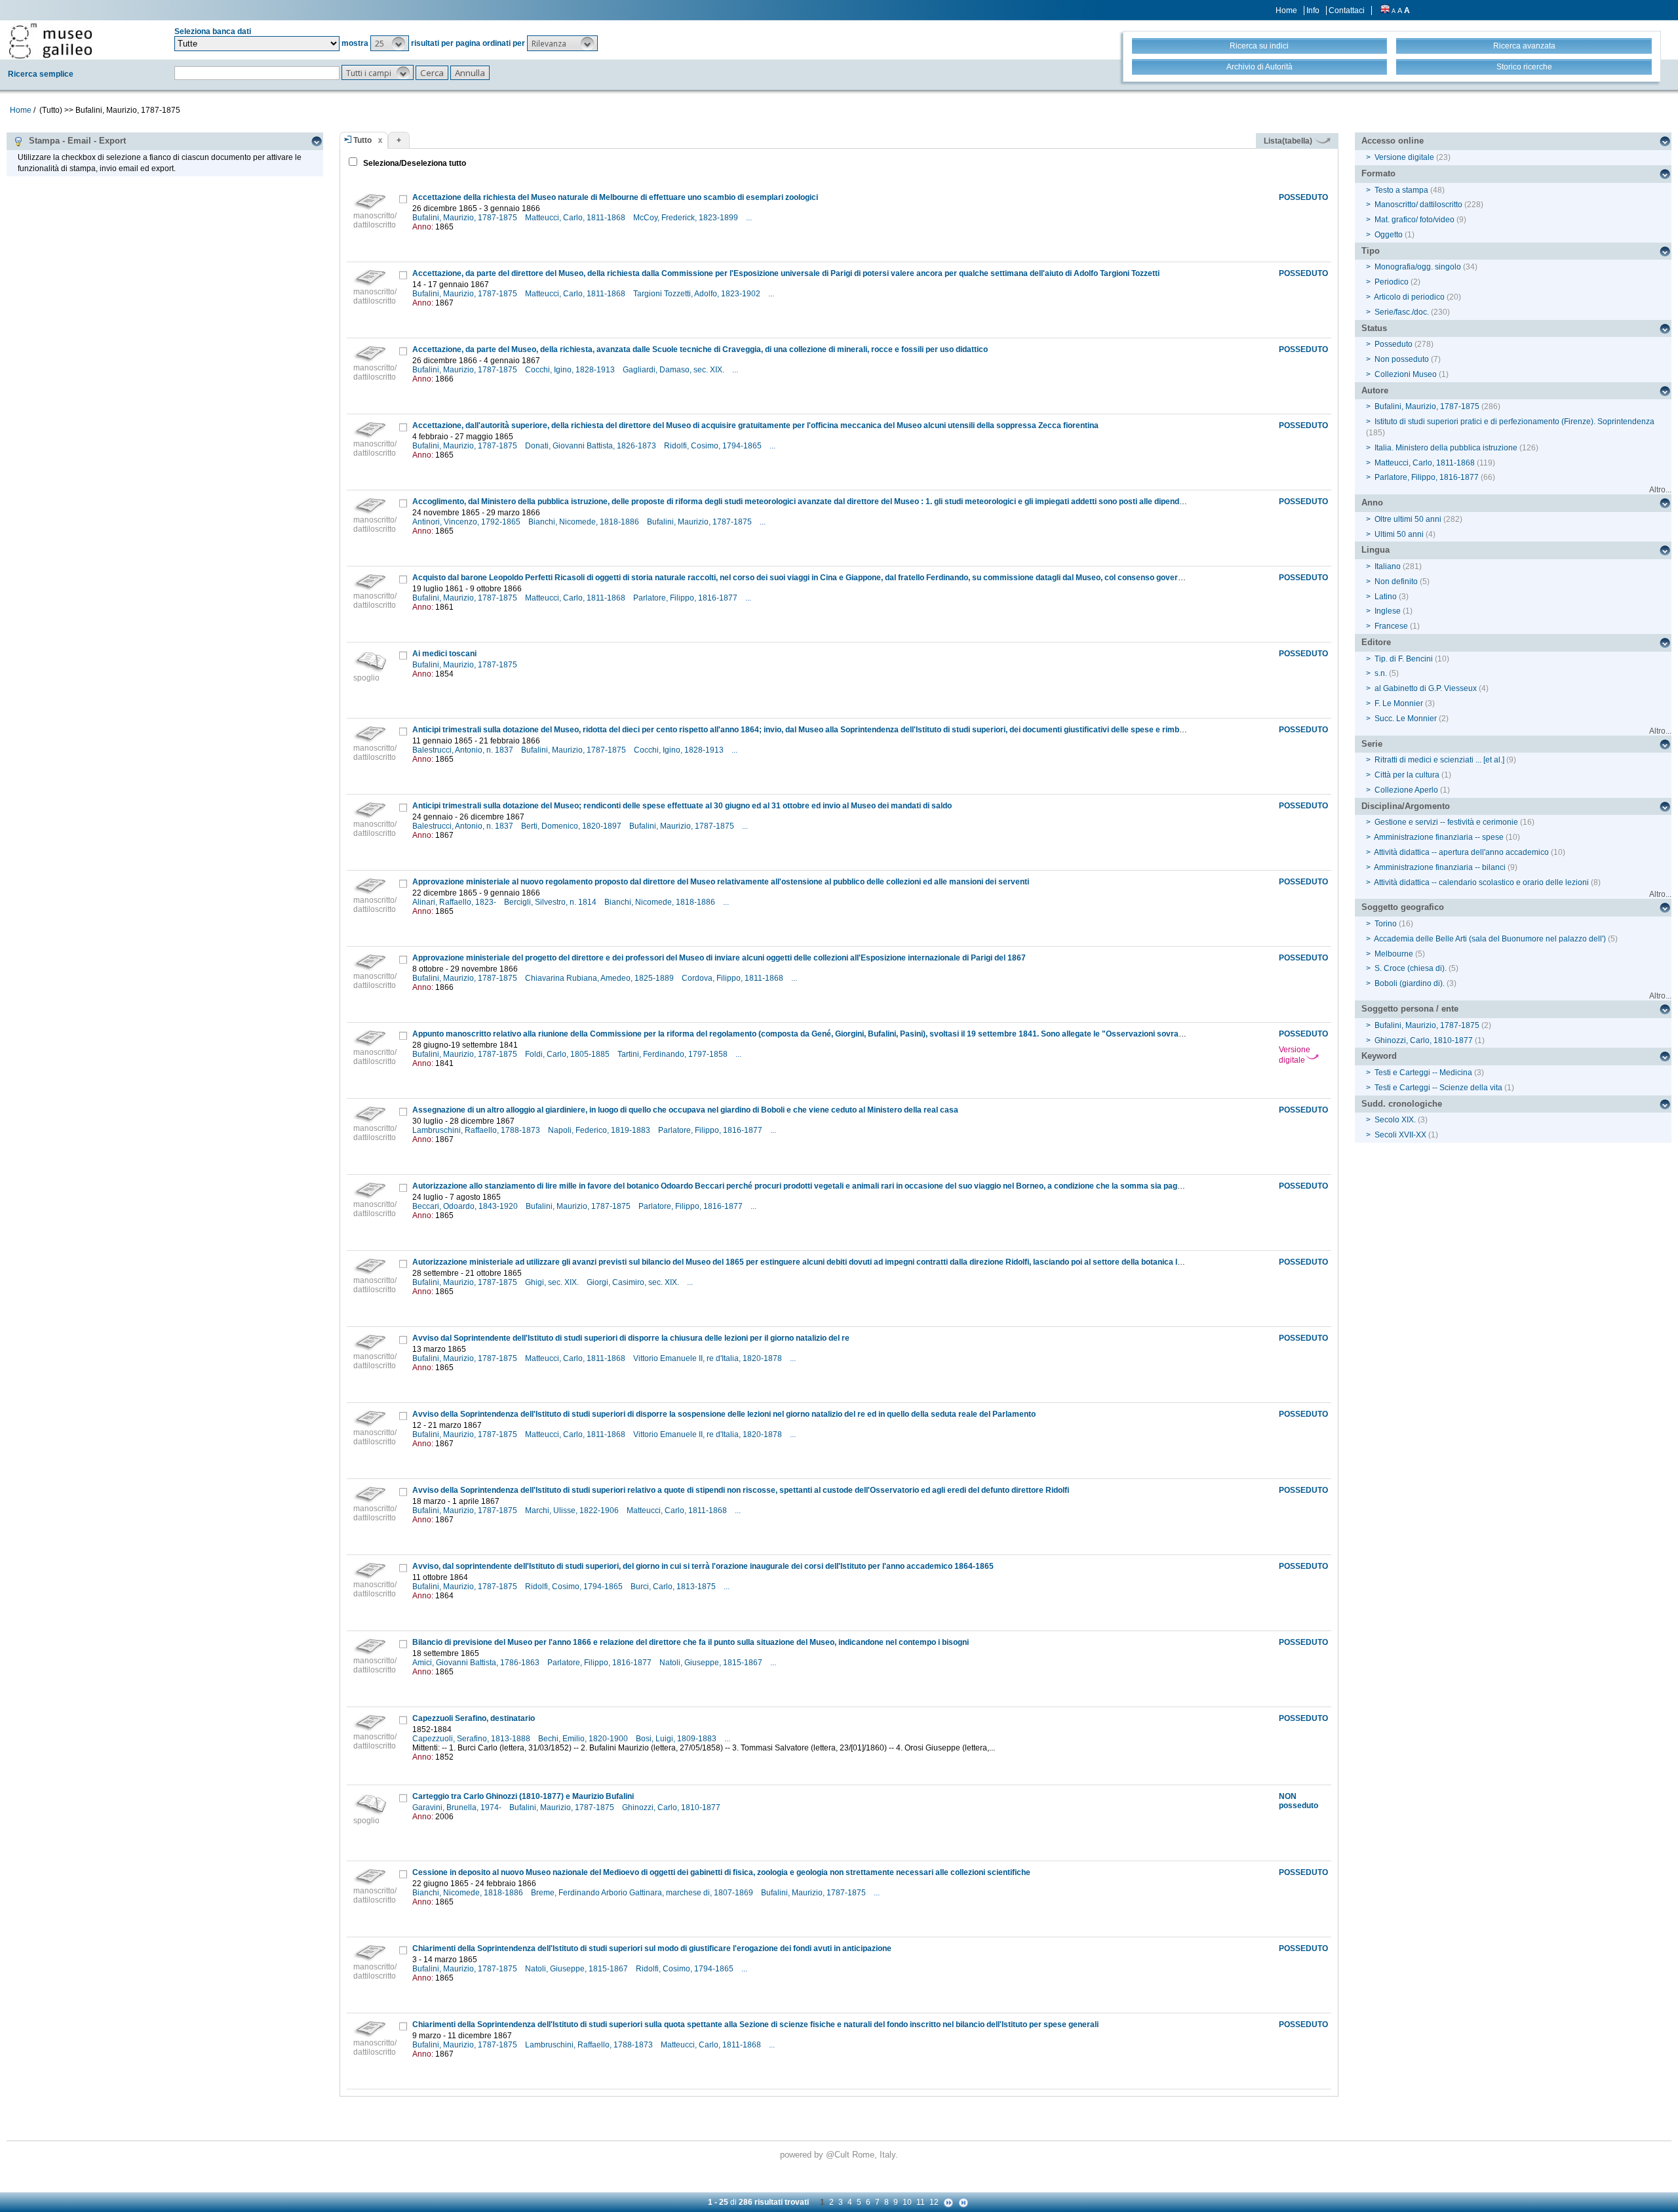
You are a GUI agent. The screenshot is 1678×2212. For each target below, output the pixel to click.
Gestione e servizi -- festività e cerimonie (1446, 822)
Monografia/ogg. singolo (1418, 267)
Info (1313, 10)
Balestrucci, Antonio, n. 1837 (464, 750)
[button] (390, 43)
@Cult (839, 2155)
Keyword (1379, 1056)
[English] (1385, 10)
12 (934, 2202)
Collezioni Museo (1406, 374)
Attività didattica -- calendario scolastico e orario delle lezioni (1481, 882)
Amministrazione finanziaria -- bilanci (1440, 867)
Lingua (1376, 550)
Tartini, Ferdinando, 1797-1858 (673, 1054)
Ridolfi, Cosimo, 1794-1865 (714, 446)
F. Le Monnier (1399, 703)
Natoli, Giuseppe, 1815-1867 (712, 1663)
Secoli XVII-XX (1400, 1135)
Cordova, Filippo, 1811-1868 (733, 978)
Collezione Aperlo (1406, 790)
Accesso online (1393, 141)
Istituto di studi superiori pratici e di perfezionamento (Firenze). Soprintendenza (1514, 422)
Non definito (1396, 582)
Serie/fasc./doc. (1402, 312)
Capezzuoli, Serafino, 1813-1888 (472, 1739)
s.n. (1381, 673)
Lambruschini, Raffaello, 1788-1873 (477, 1130)
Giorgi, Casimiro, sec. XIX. (634, 1282)
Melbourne (1394, 954)
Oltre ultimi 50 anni (1408, 519)
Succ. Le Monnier (1406, 719)
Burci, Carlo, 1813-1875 (674, 1587)
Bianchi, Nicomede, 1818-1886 (585, 522)
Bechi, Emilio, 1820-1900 (584, 1739)
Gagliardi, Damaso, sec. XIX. (674, 370)
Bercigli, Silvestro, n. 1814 (551, 902)
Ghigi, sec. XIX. (553, 1282)
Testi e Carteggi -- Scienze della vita (1438, 1088)
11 (921, 2202)
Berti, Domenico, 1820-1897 (572, 826)
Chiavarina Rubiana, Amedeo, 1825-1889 (600, 978)
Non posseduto (1402, 359)
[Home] (50, 41)
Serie (1372, 744)
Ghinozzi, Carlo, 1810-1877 (672, 1807)
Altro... (1660, 490)
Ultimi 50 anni (1399, 534)
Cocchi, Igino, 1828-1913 (571, 370)
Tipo (1371, 251)
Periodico (1392, 282)
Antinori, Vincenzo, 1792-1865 (467, 522)
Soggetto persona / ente (1410, 1009)
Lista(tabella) (1289, 141)
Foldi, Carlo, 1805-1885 (568, 1054)
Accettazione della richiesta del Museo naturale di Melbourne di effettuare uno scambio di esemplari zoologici (615, 197)
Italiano (1388, 566)
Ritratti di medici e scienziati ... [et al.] (1439, 760)
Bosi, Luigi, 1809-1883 (677, 1739)
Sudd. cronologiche (1402, 1104)
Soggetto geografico (1403, 907)
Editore (1376, 642)
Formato (1378, 173)
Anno (1372, 503)
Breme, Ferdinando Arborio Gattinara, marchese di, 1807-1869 (643, 1893)
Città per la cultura (1407, 775)
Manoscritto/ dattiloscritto (1418, 205)
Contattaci (1347, 10)
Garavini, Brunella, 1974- (458, 1807)
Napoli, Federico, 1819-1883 (600, 1130)
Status (1374, 328)
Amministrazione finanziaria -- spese (1439, 837)
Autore (1375, 390)
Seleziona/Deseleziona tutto (414, 163)
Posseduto (1394, 344)
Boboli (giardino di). (1410, 983)
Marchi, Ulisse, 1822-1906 (573, 1511)
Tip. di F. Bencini (1404, 659)
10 (907, 2202)
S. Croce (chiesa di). (1411, 968)
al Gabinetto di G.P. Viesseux (1426, 688)
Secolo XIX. (1395, 1120)
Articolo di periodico (1409, 297)
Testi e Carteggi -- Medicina (1423, 1073)
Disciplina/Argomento (1406, 806)
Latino (1386, 597)
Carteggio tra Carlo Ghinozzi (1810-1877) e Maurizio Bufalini (523, 1796)
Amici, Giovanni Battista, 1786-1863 (477, 1663)
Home (1286, 10)
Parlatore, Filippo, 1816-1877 (686, 598)
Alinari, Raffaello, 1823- (455, 902)
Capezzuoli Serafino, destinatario (474, 1718)
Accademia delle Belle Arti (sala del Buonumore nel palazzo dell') (1490, 939)
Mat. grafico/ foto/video (1415, 220)
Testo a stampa (1401, 190)
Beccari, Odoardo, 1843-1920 (466, 1206)
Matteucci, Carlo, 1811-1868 (576, 218)
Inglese (1388, 611)
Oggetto (1389, 235)
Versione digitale (1295, 1055)
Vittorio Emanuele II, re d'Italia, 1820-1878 (709, 1358)
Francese (1391, 626)
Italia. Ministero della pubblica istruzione (1446, 448)
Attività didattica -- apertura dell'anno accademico (1461, 852)
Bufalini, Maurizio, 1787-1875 (466, 218)
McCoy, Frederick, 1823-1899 (687, 218)
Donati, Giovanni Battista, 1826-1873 (592, 446)
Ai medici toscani (444, 654)
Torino (1386, 924)
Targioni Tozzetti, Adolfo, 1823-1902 (698, 294)
